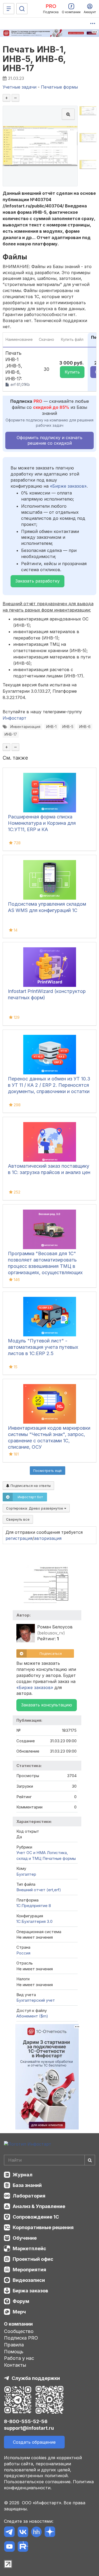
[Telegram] (9, 2533)
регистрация (19, 1538)
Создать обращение (34, 2442)
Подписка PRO (21, 2338)
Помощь (14, 2352)
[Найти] (90, 2160)
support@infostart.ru (29, 2428)
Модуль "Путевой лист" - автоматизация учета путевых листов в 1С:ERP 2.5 (43, 1347)
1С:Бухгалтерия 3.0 (34, 1921)
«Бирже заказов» (68, 486)
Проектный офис (33, 2259)
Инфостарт (15, 718)
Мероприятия (29, 2270)
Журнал (23, 2175)
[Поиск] (22, 9)
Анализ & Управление (39, 2206)
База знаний (27, 2185)
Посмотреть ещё (48, 1471)
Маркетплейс (29, 2248)
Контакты (15, 2365)
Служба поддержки (36, 2378)
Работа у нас (19, 2358)
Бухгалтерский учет (36, 2000)
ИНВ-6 (85, 727)
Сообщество (19, 2331)
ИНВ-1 (51, 727)
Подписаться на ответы (30, 1486)
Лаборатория (29, 2196)
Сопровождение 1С (36, 2217)
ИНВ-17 (11, 734)
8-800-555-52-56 (26, 2421)
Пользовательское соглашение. (38, 2482)
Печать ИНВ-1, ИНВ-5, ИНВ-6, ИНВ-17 (34, 59)
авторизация (48, 1538)
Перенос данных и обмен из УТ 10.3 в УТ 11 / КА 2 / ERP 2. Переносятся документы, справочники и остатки (49, 1085)
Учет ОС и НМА (31, 1853)
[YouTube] (9, 2547)
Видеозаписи (29, 2280)
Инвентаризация (25, 727)
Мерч (19, 2312)
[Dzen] (50, 2533)
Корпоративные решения (43, 2227)
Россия (23, 1953)
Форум (21, 2301)
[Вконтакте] (23, 2533)
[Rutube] (23, 2547)
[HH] (36, 2533)
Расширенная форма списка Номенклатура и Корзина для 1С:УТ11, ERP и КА (42, 823)
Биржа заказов (30, 2291)
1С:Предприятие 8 (34, 1906)
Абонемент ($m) (32, 2016)
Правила (14, 2345)
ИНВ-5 (68, 727)
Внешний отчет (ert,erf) (39, 1890)
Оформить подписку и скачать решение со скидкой (49, 440)
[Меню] (9, 9)
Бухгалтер (26, 1874)
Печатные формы (59, 1858)
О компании (18, 2324)
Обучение (25, 2238)
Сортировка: (35, 1508)
